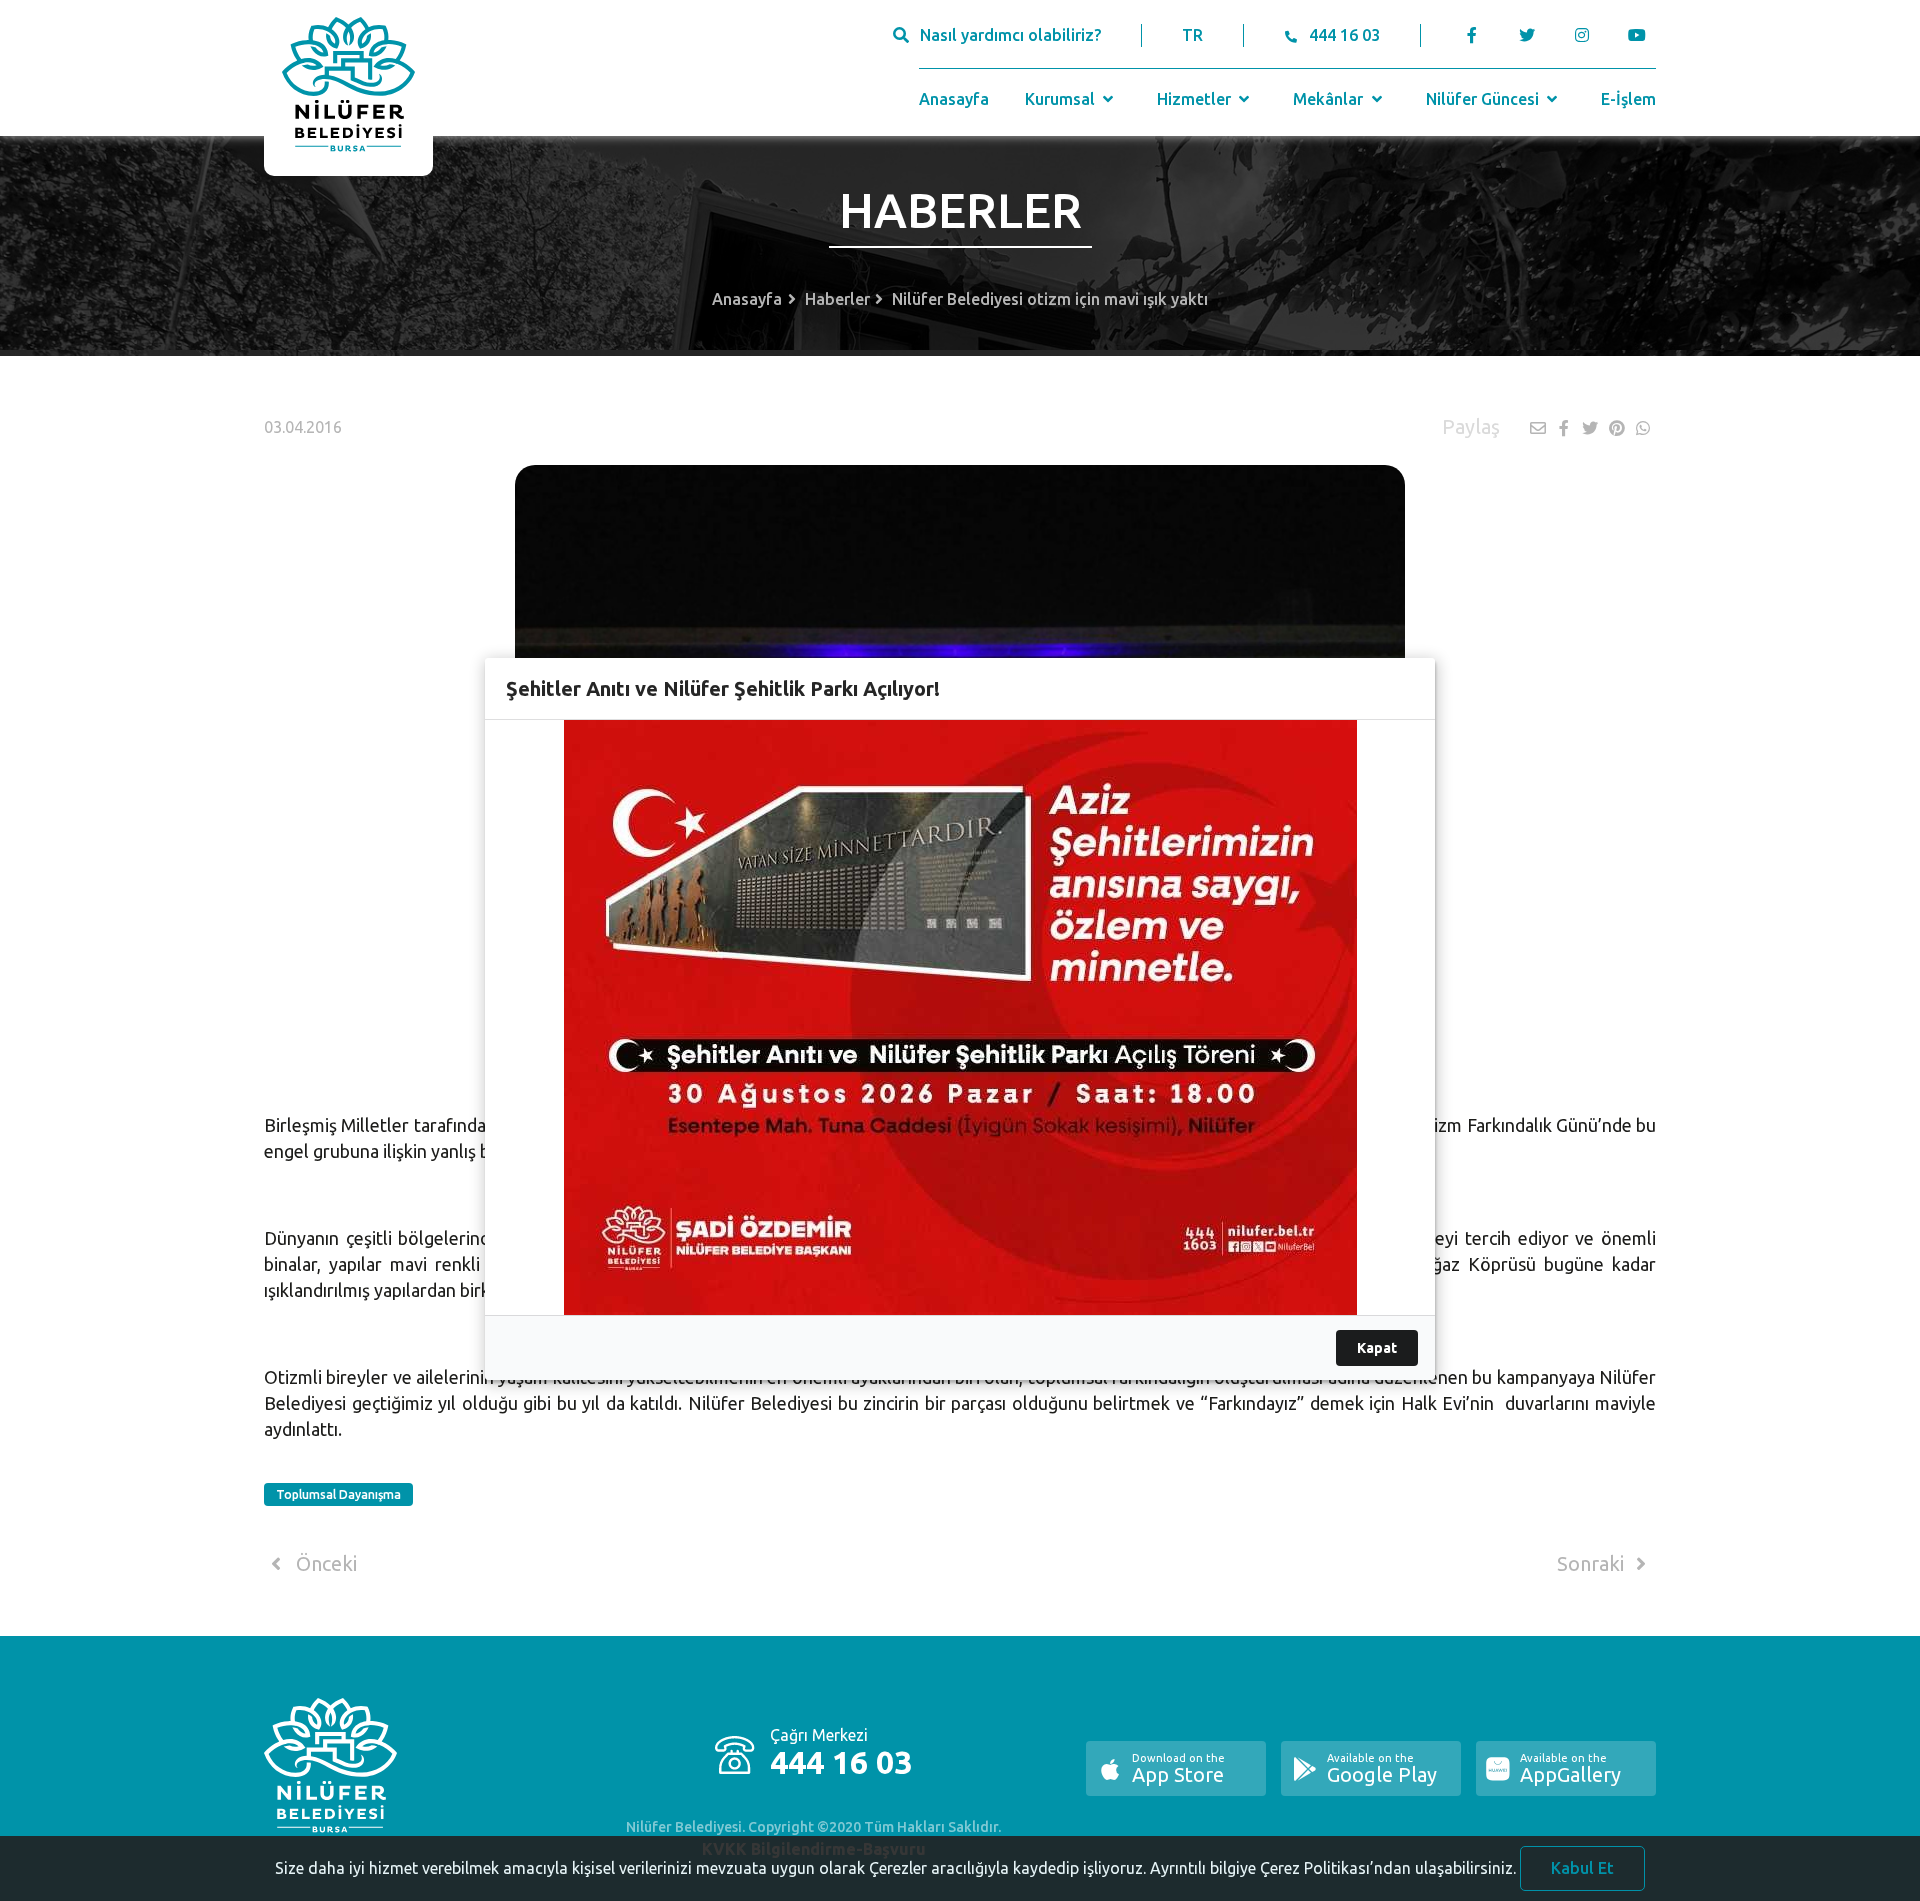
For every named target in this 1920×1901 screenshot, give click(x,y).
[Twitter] (1526, 35)
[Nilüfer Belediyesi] (348, 88)
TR (1192, 35)
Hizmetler (1196, 99)
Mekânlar (1330, 99)
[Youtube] (1641, 35)
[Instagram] (1581, 35)
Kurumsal (1062, 99)
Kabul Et (1582, 1868)
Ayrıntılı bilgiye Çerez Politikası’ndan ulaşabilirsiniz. (1333, 1868)
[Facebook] (1472, 35)
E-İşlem (1628, 99)
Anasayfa (954, 99)
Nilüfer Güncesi (1484, 99)
